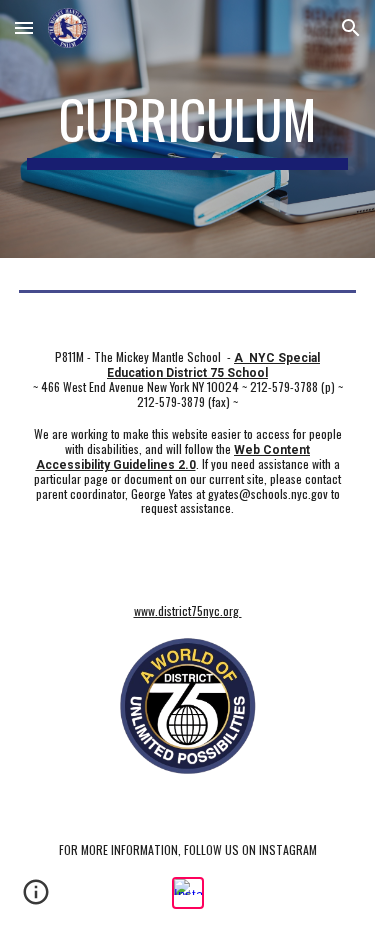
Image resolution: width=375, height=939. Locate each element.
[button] (24, 27)
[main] (188, 129)
